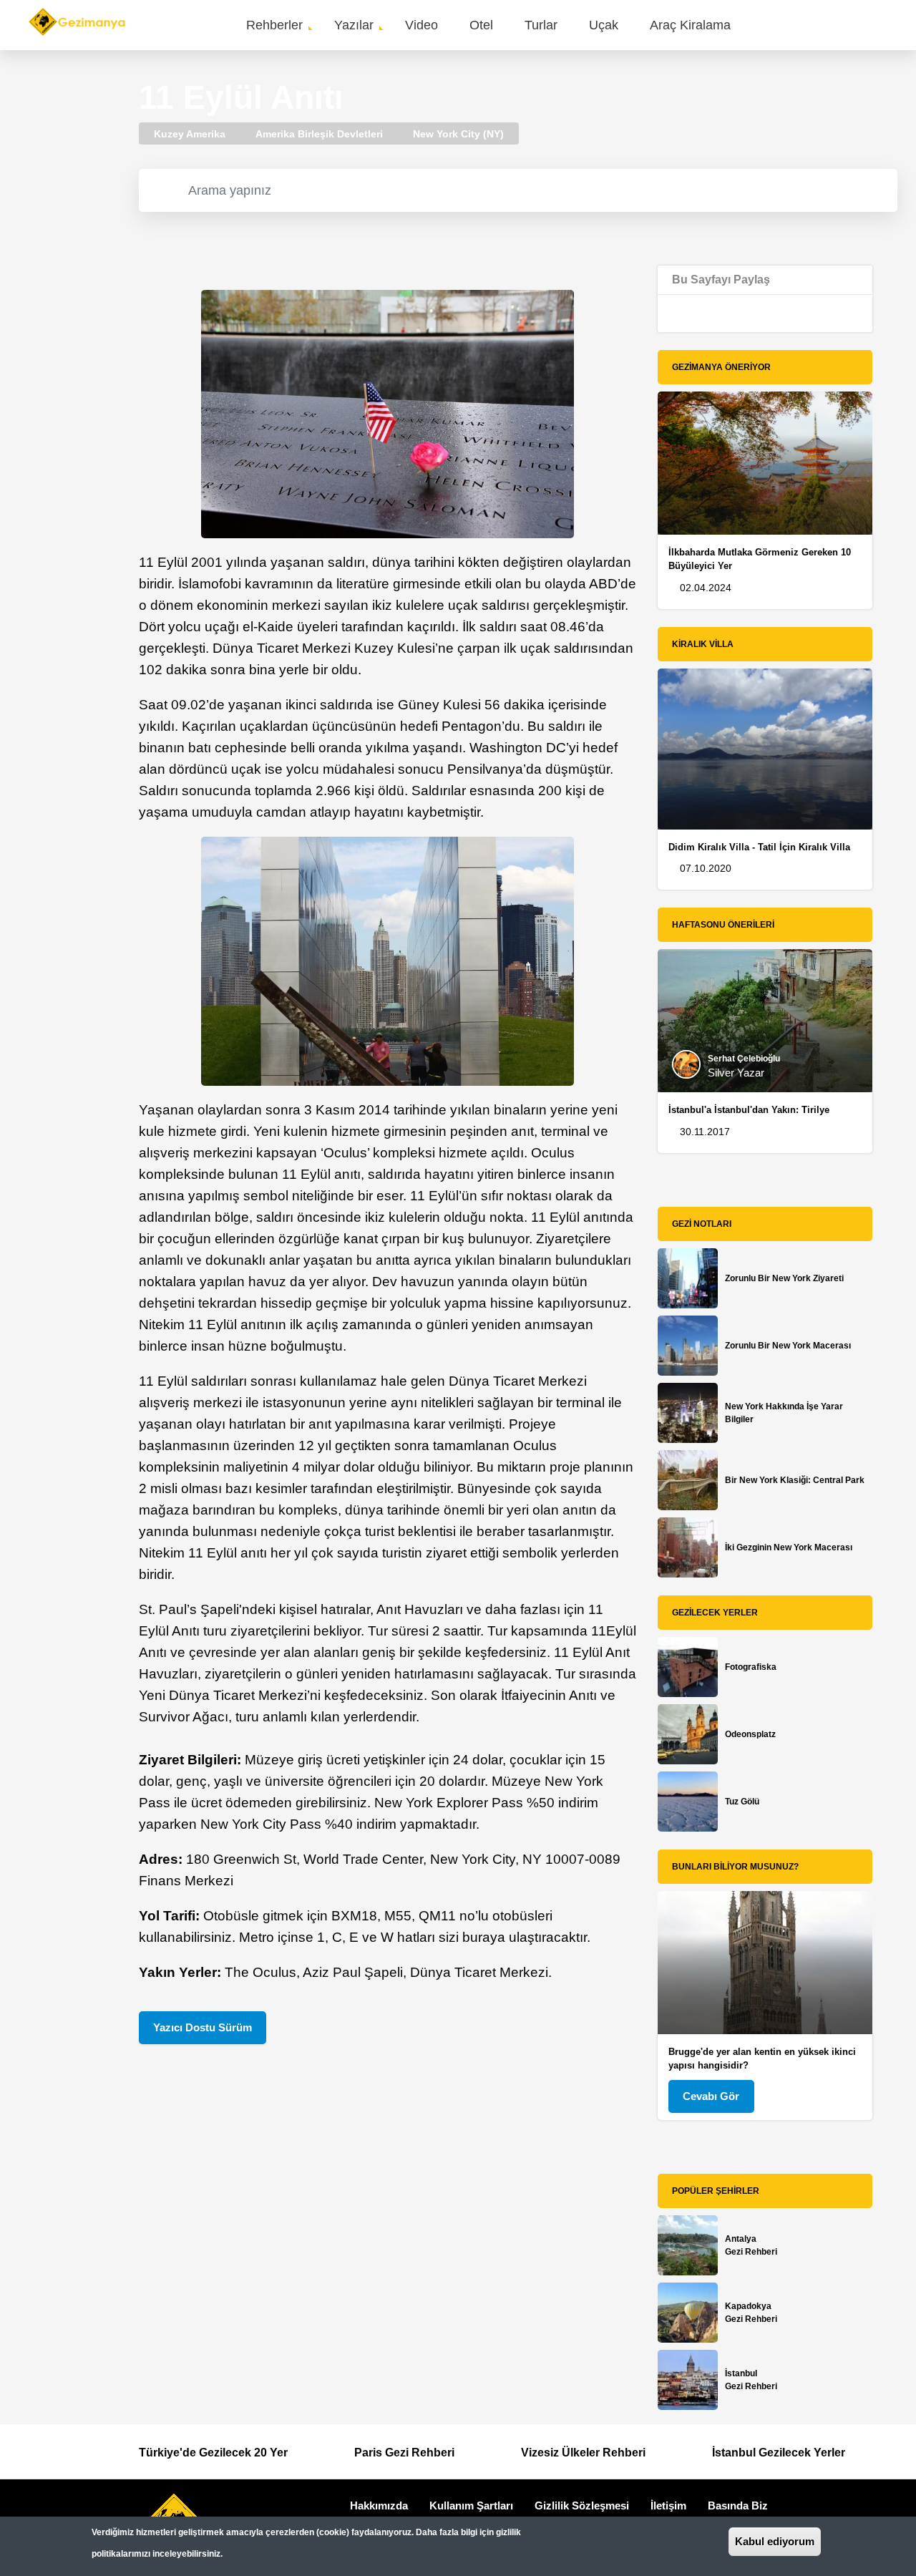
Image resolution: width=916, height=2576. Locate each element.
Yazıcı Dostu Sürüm (203, 2027)
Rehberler (274, 25)
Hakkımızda (379, 2505)
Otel (481, 25)
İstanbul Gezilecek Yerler (779, 2453)
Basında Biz (738, 2505)
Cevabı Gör (711, 2096)
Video (422, 25)
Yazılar (354, 25)
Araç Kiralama (690, 25)
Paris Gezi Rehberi (404, 2453)
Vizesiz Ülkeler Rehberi (583, 2453)
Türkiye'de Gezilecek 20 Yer (213, 2453)
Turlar (541, 25)
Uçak (604, 25)
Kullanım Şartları (471, 2505)
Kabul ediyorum (775, 2541)
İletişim (668, 2505)
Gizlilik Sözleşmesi (582, 2505)
